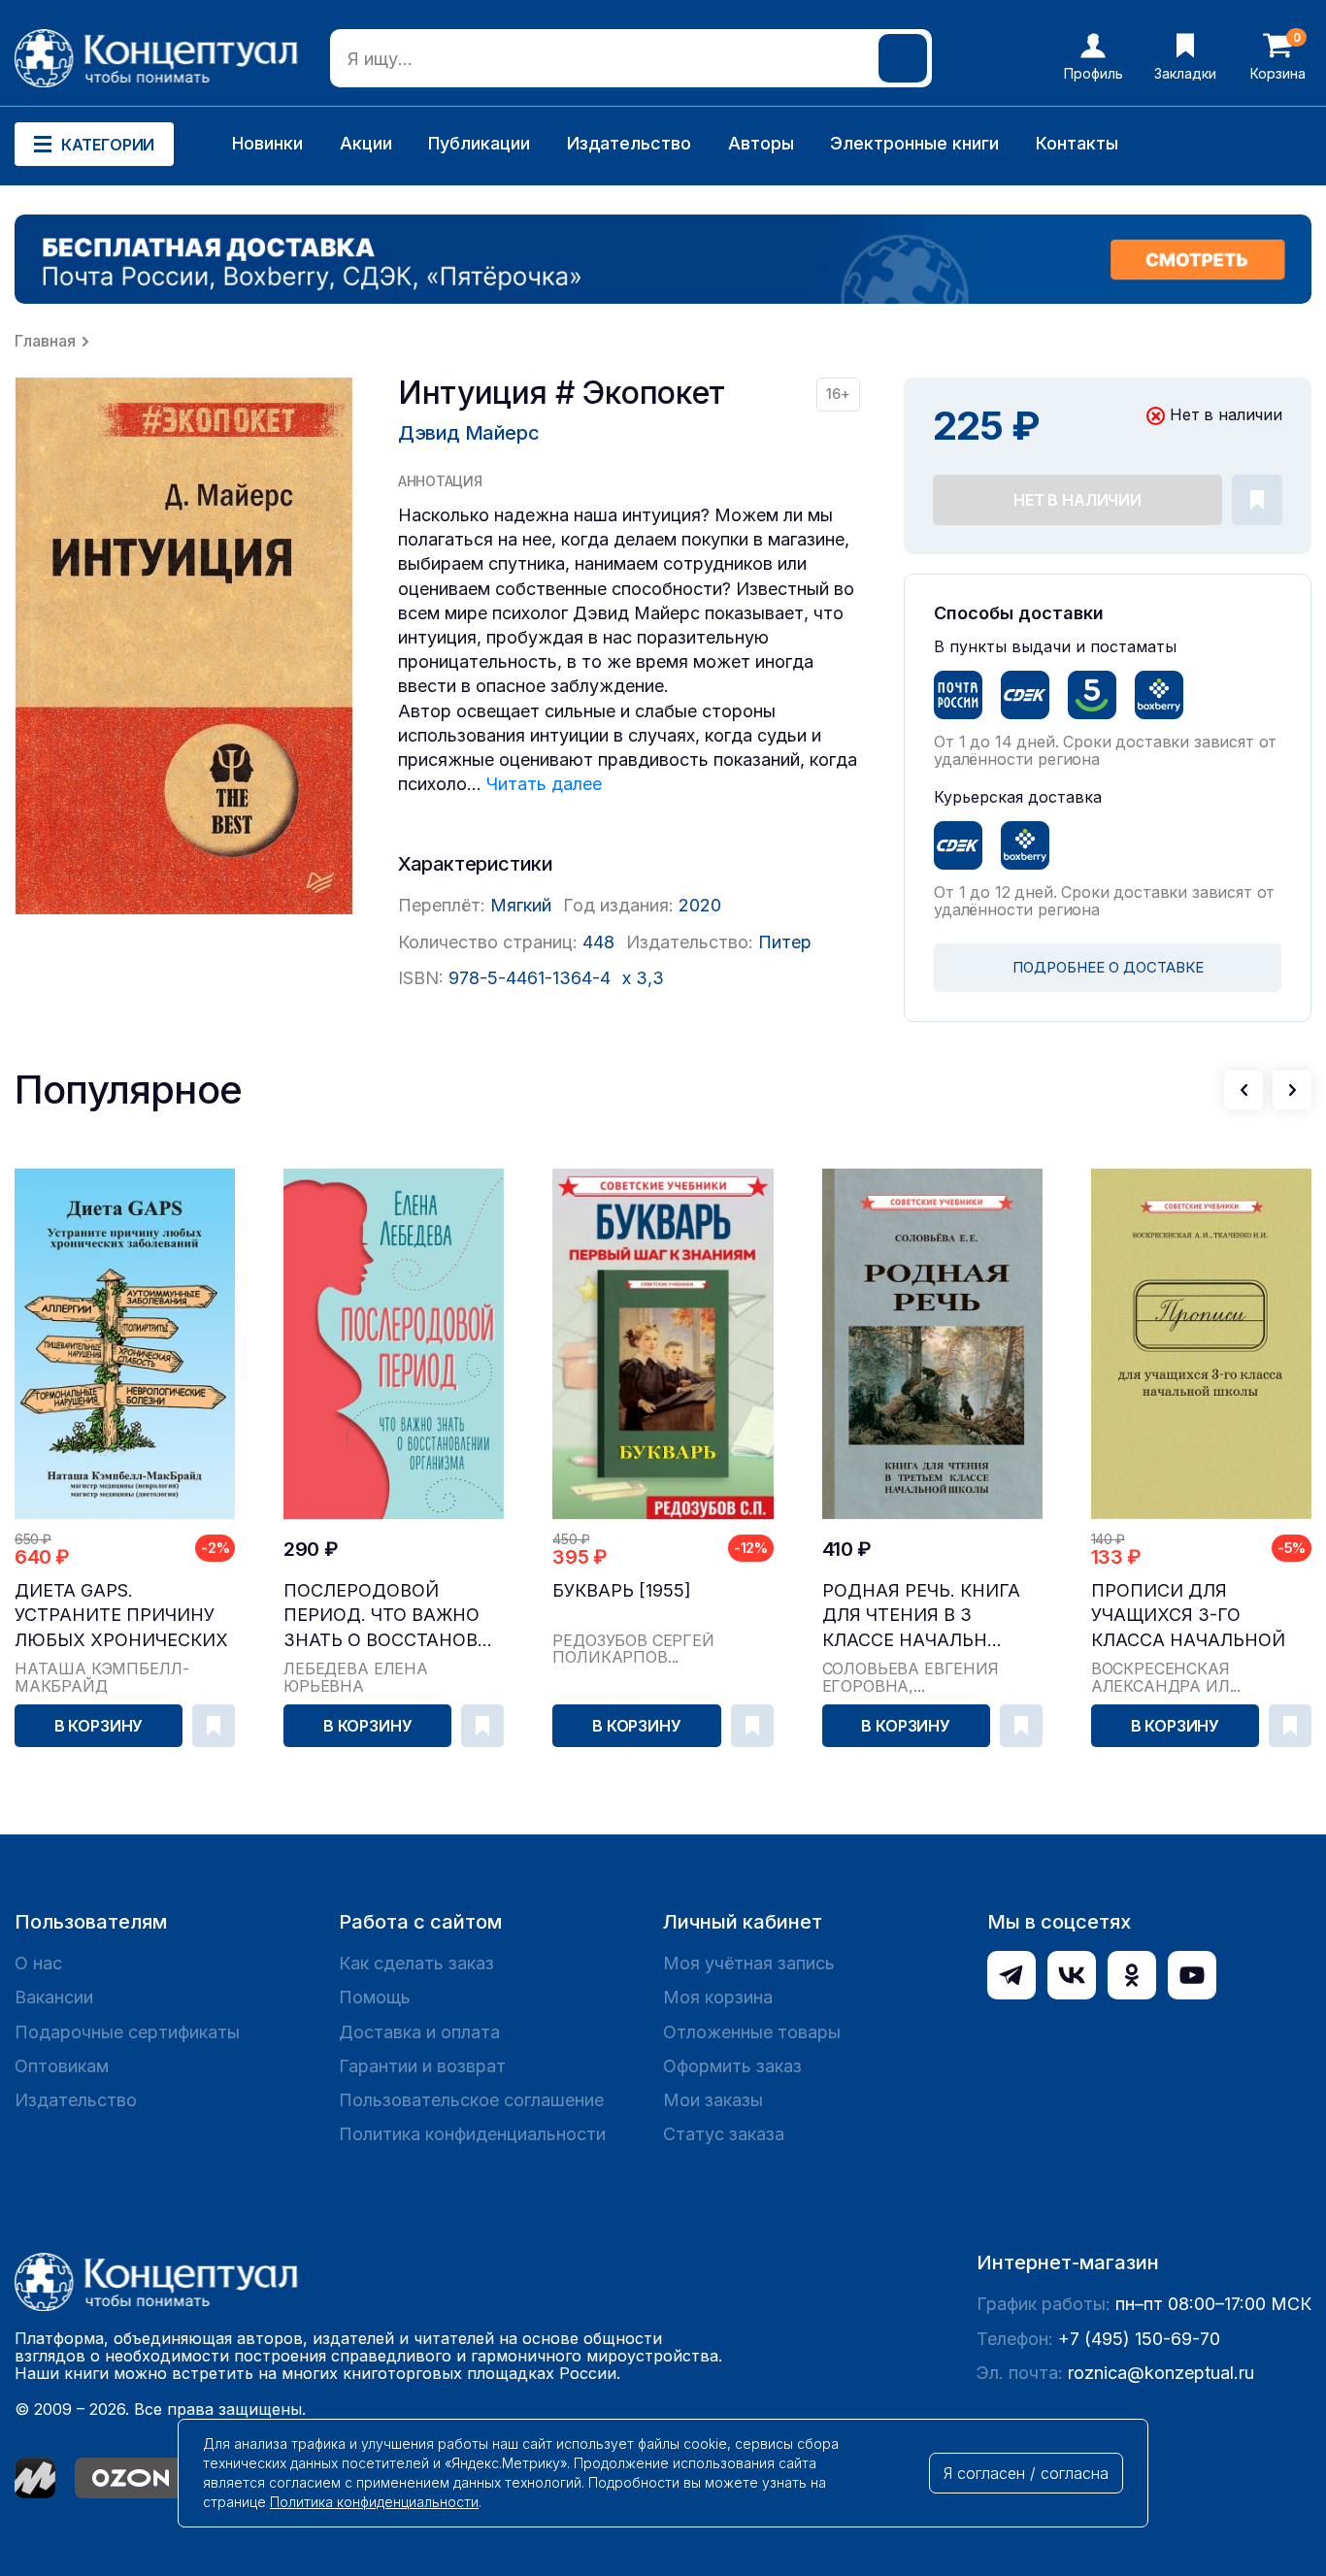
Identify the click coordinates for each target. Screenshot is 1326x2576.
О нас (38, 1963)
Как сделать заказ (416, 1963)
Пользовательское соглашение (471, 2100)
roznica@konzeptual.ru (1161, 2373)
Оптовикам (62, 2066)
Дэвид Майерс (468, 433)
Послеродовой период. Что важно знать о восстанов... (388, 1615)
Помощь (375, 1997)
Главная (45, 341)
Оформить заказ (732, 2066)
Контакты (1077, 143)
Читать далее (544, 784)
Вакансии (54, 1997)
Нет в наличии (1077, 500)
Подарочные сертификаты (127, 2032)
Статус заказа (724, 2134)
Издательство (629, 143)
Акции (366, 143)
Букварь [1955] (622, 1590)
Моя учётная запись (749, 1963)
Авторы (761, 143)
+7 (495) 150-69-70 (1139, 2339)
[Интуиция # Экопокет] (184, 646)
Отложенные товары (752, 2032)
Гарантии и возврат (422, 2066)
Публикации (479, 143)
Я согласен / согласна (1026, 2473)
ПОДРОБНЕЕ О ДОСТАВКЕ (1108, 967)
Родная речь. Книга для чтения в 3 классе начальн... (921, 1615)
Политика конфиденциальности (472, 2134)
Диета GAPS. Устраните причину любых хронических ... (121, 1616)
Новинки (267, 143)
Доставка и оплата (419, 2032)
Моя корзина (718, 1997)
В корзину (99, 1726)
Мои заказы (713, 2100)
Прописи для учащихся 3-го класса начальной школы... (1188, 1616)
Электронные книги (914, 143)
